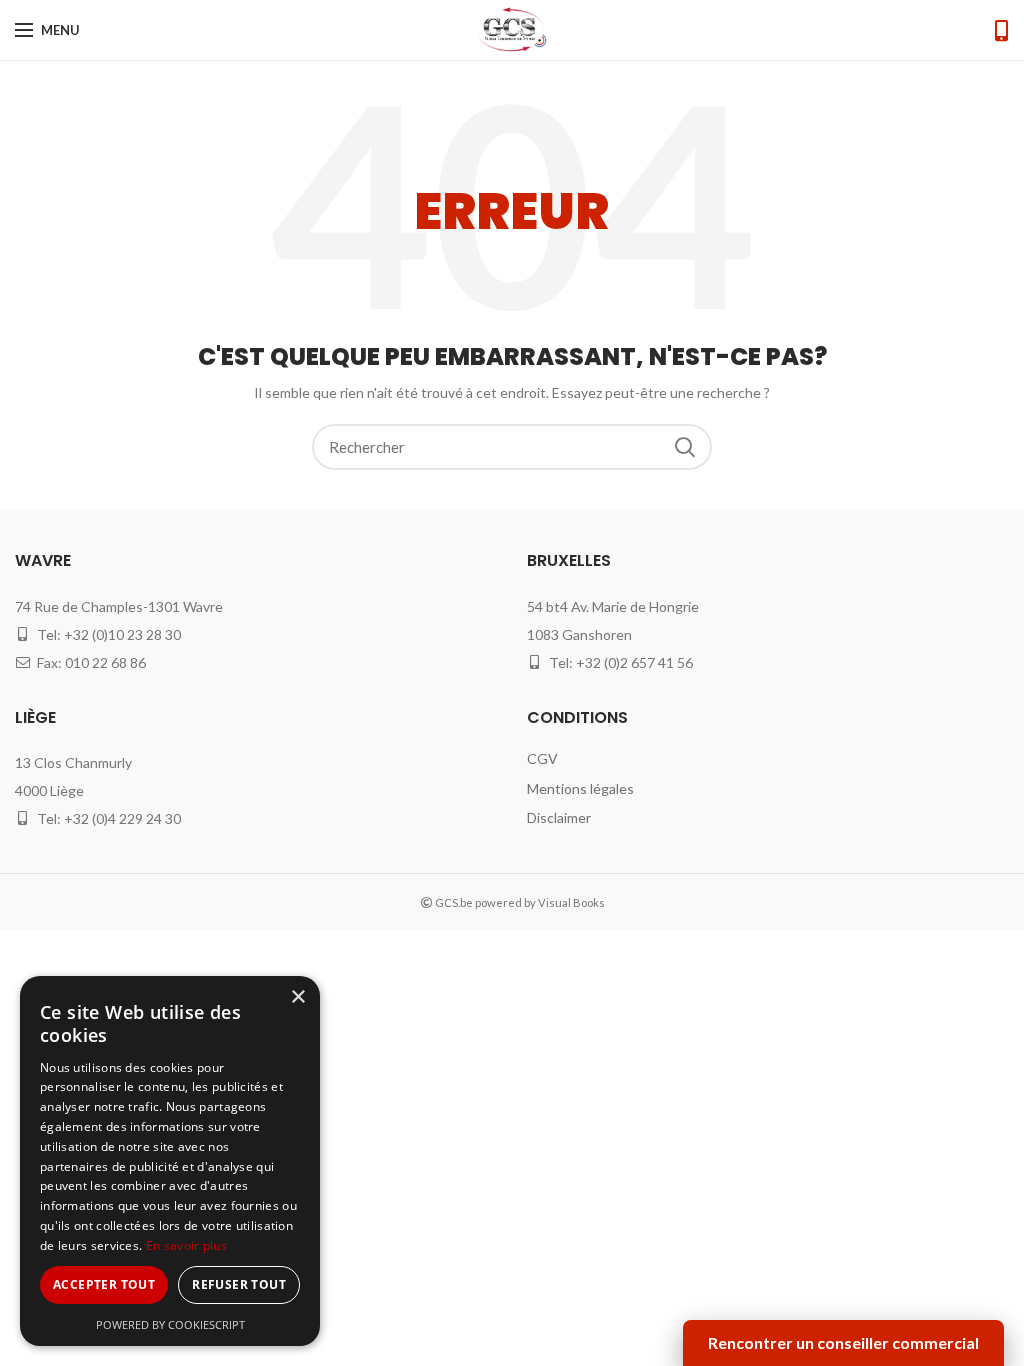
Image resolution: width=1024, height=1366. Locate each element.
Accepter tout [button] (104, 1284)
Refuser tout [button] (239, 1284)
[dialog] (170, 1161)
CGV (542, 758)
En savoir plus (186, 1245)
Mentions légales (580, 788)
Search (685, 447)
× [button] (297, 997)
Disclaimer (559, 817)
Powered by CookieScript (170, 1324)
